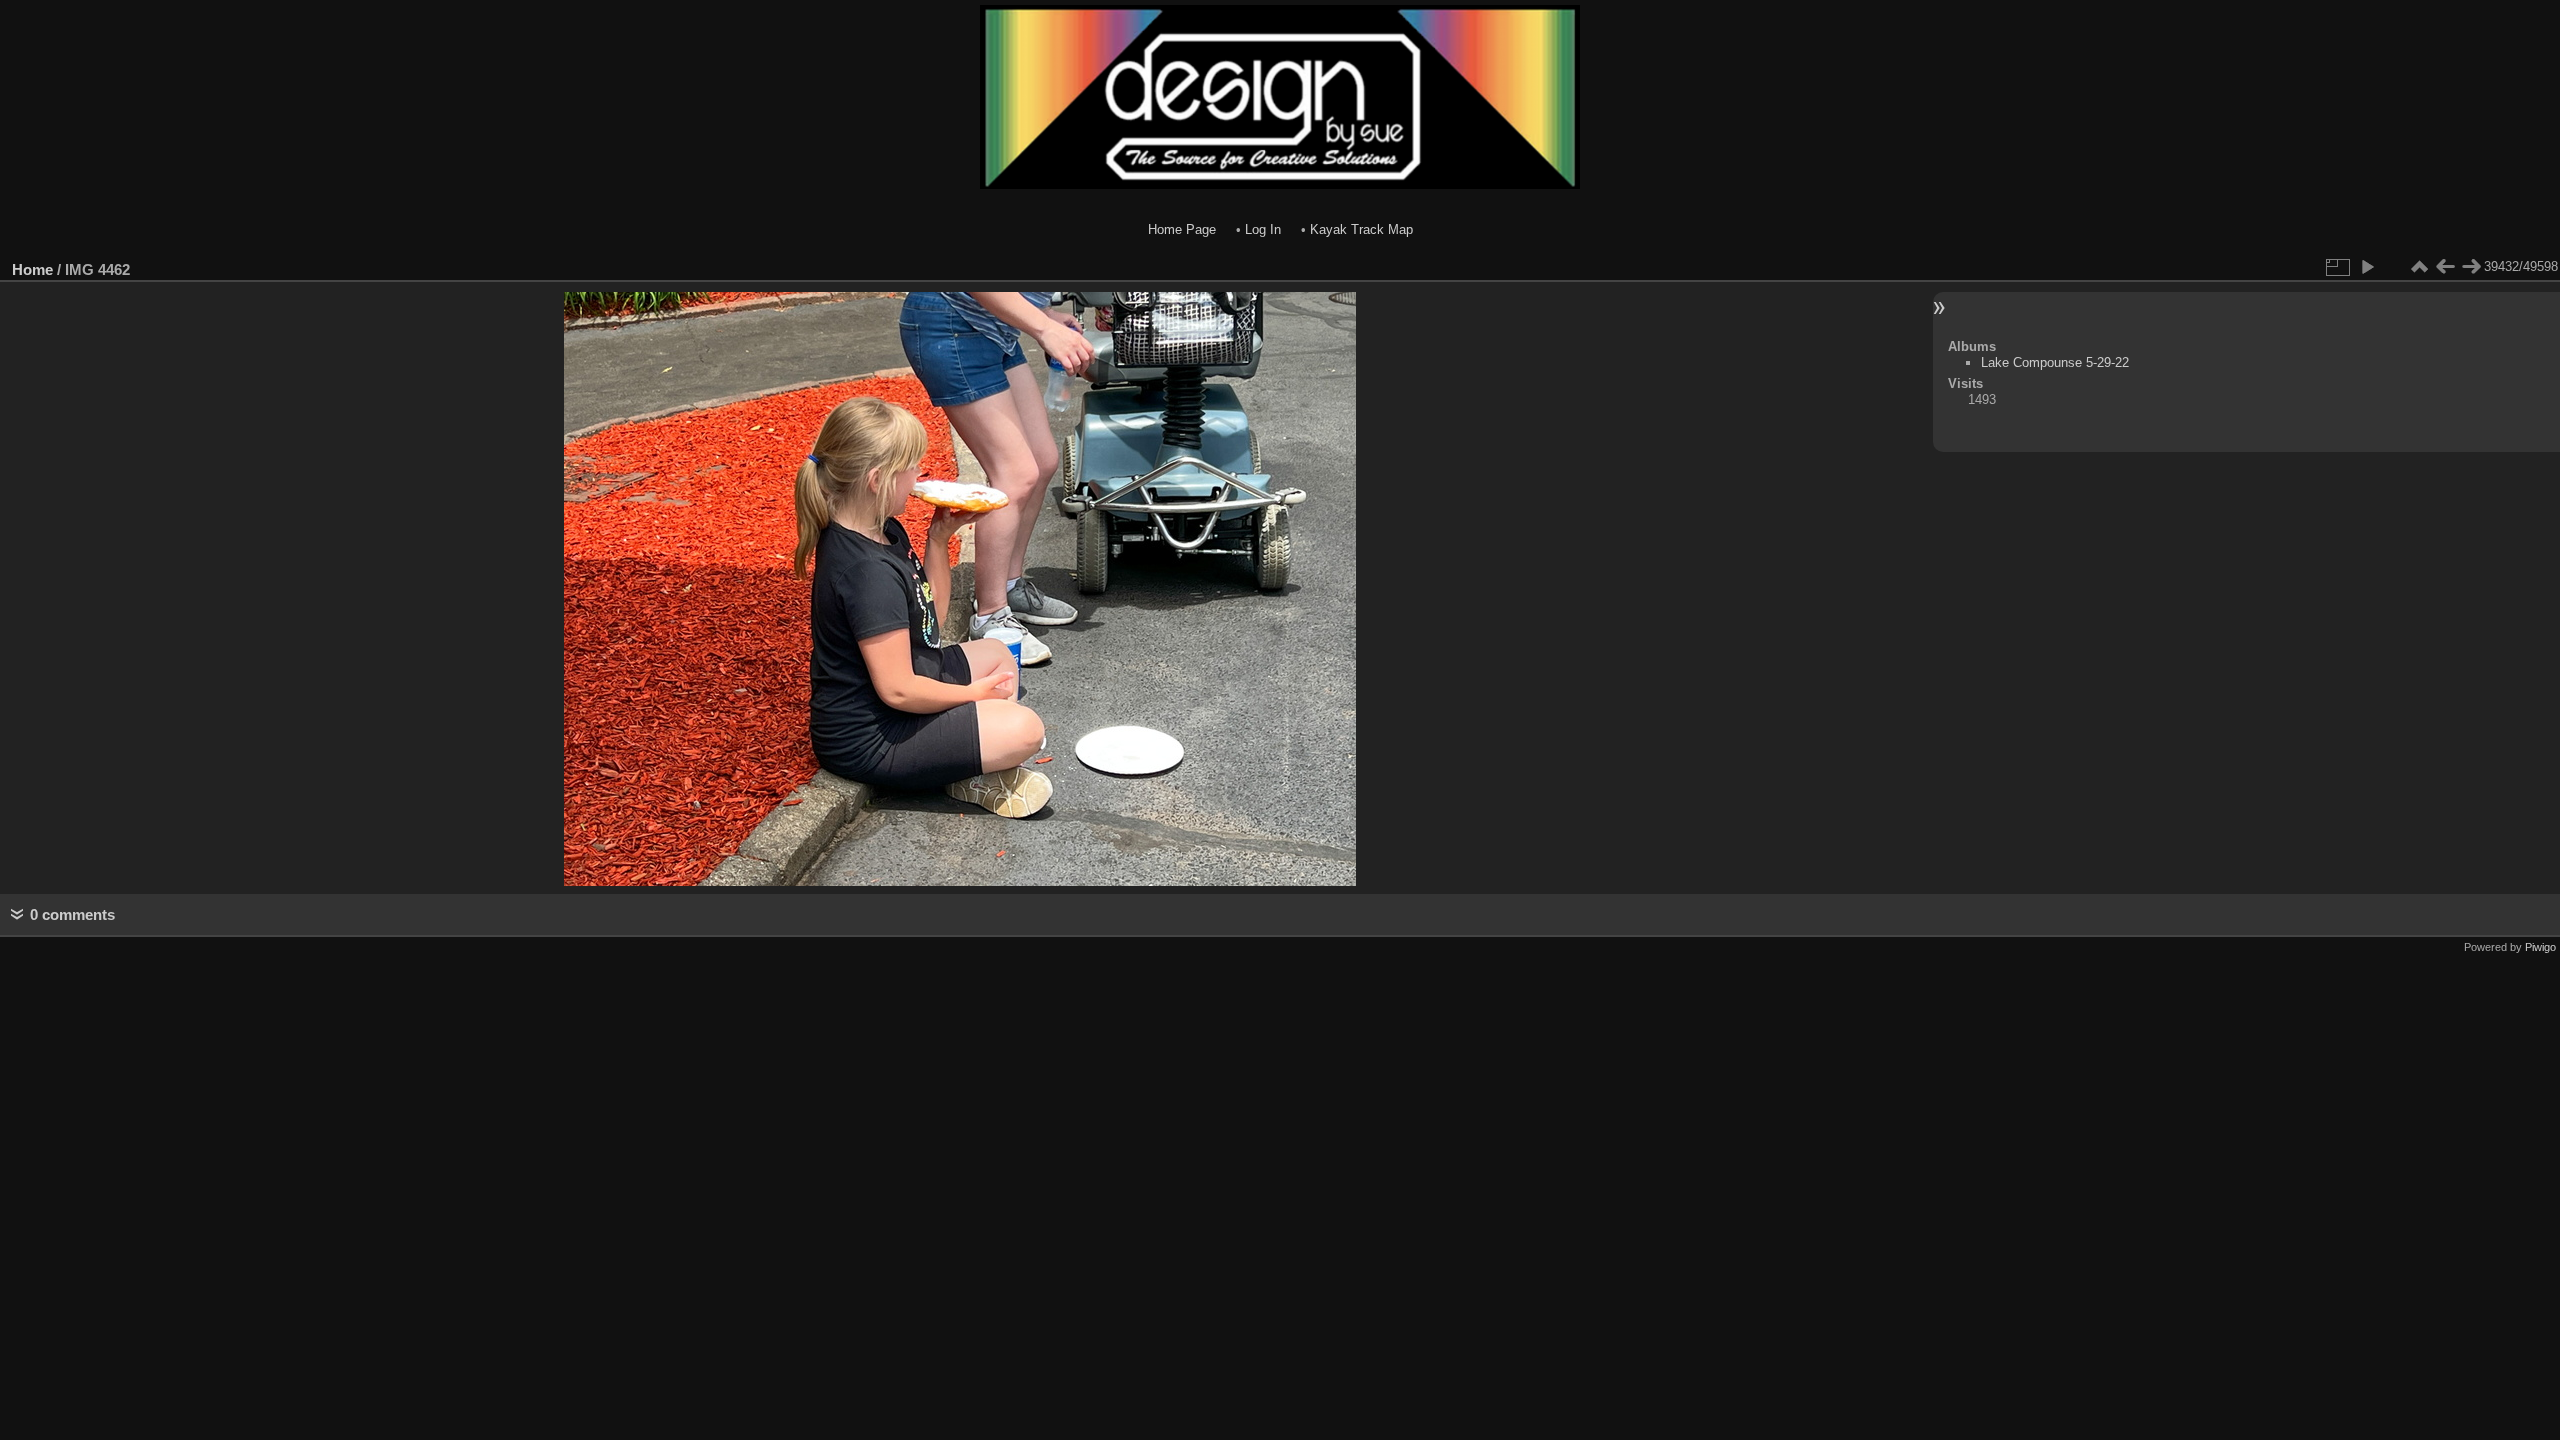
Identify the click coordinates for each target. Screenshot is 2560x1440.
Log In (1263, 229)
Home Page (1182, 229)
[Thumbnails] (2419, 267)
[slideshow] (2367, 267)
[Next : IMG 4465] (2471, 267)
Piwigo (2540, 947)
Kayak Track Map (1361, 229)
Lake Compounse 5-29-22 (2055, 362)
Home (32, 269)
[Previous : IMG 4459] (2445, 267)
